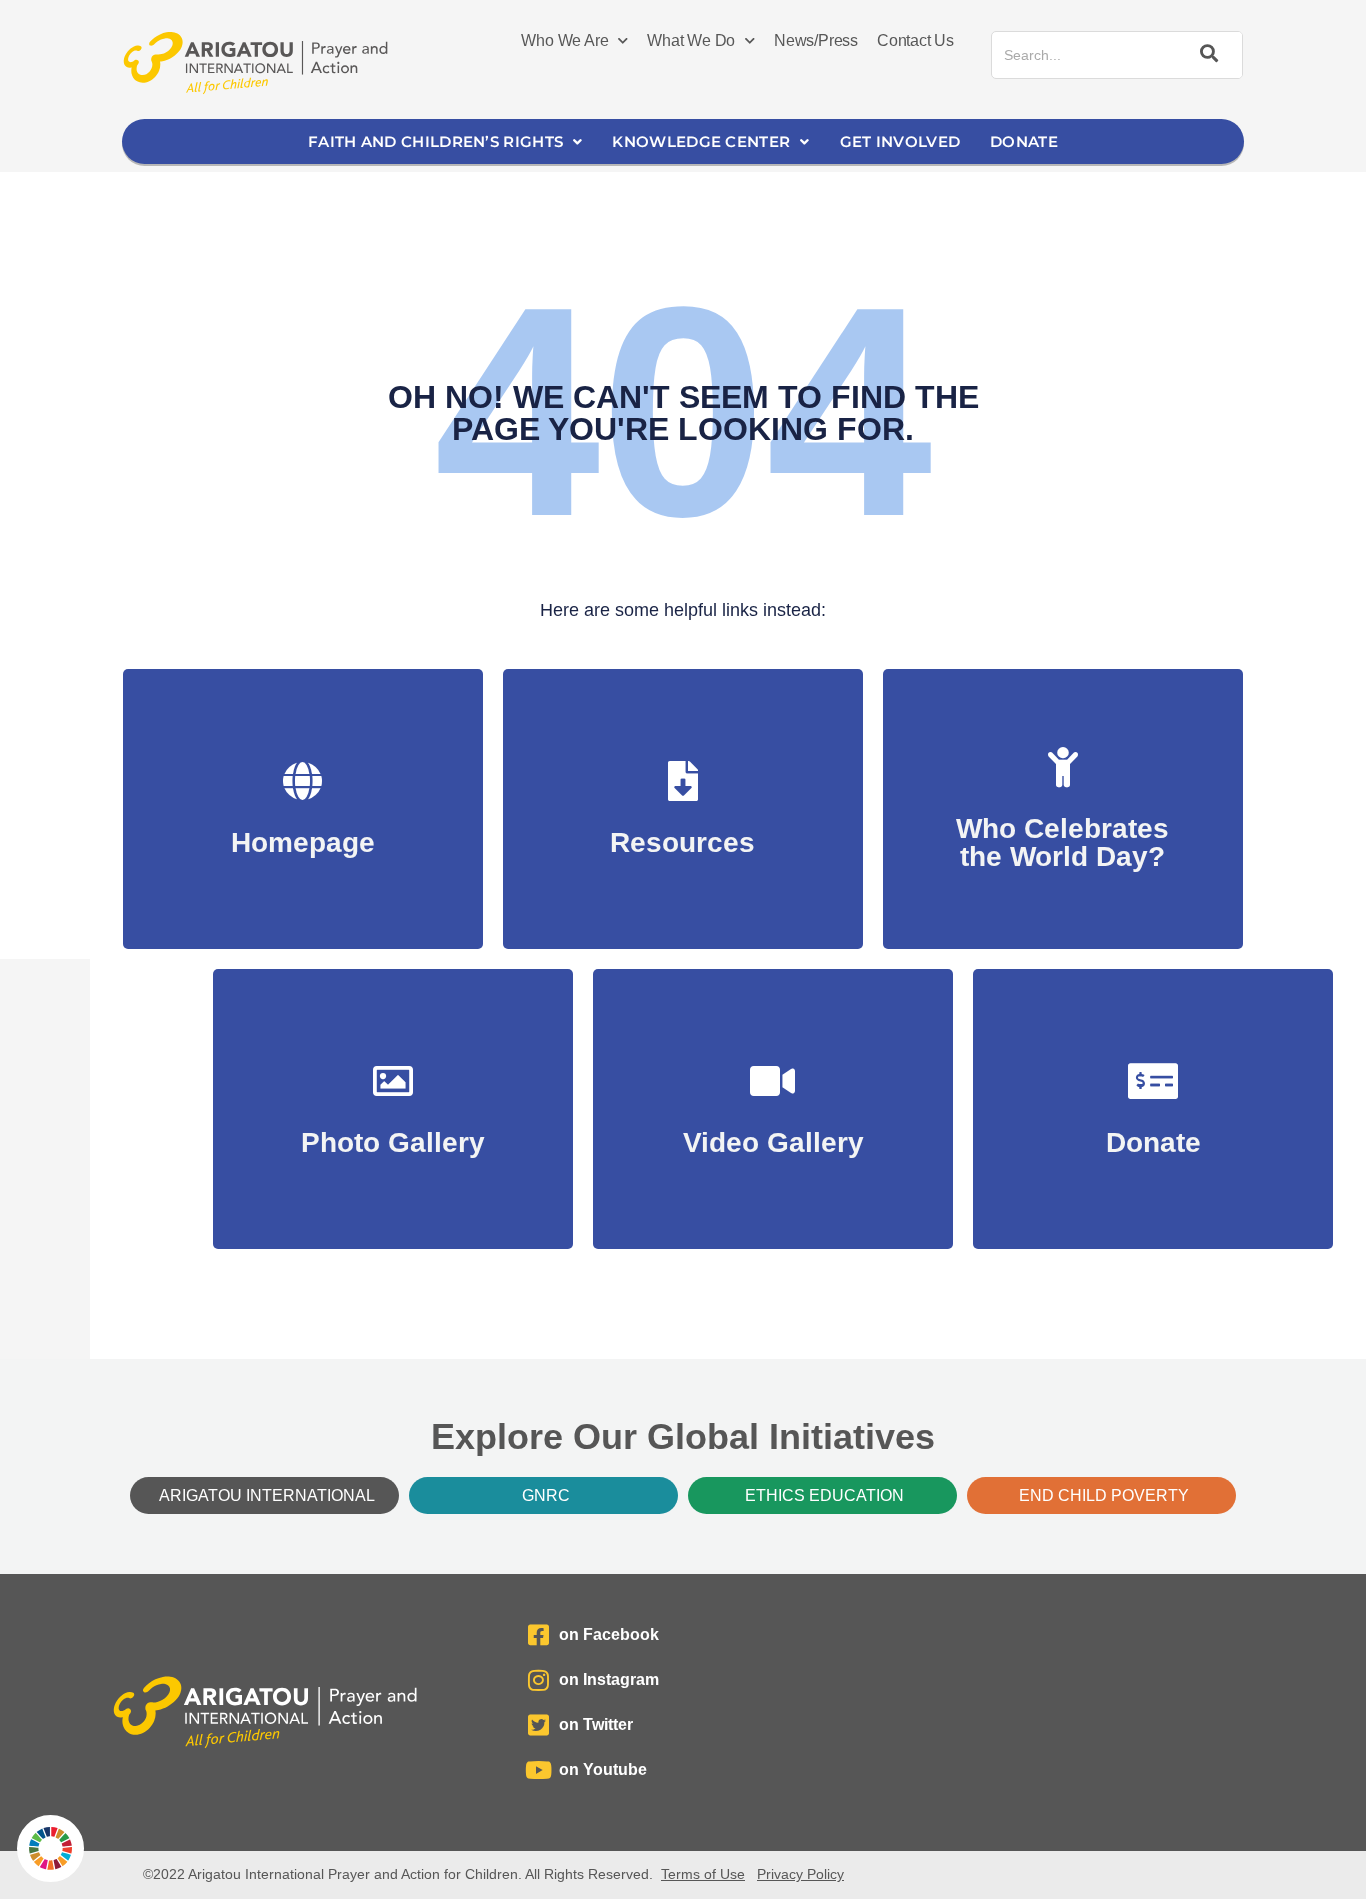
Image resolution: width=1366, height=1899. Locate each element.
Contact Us (915, 40)
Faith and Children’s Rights (435, 141)
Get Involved (900, 141)
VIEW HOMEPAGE (302, 832)
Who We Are (564, 40)
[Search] (1206, 55)
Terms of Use (703, 1874)
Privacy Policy (800, 1874)
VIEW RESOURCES (682, 832)
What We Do (691, 40)
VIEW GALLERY (393, 1132)
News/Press (816, 40)
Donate (1024, 141)
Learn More (1062, 846)
